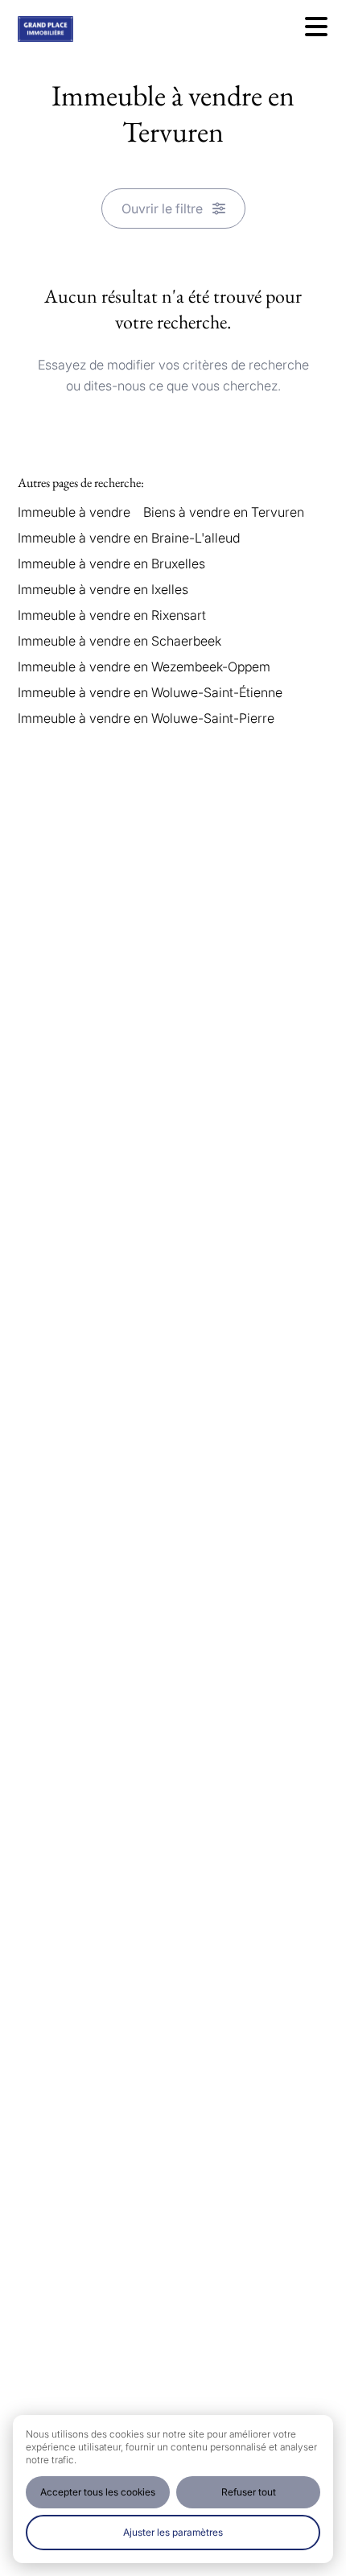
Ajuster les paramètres (173, 2532)
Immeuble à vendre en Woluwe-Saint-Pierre (146, 718)
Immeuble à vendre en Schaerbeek (119, 641)
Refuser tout (249, 2492)
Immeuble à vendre (74, 512)
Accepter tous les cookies (98, 2492)
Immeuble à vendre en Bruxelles (111, 563)
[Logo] (82, 29)
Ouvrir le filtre (162, 208)
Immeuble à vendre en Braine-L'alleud (129, 538)
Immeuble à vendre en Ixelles (103, 589)
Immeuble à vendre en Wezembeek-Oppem (144, 667)
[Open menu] (316, 27)
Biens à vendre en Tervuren (224, 512)
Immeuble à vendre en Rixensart (112, 615)
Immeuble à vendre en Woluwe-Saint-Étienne (150, 692)
